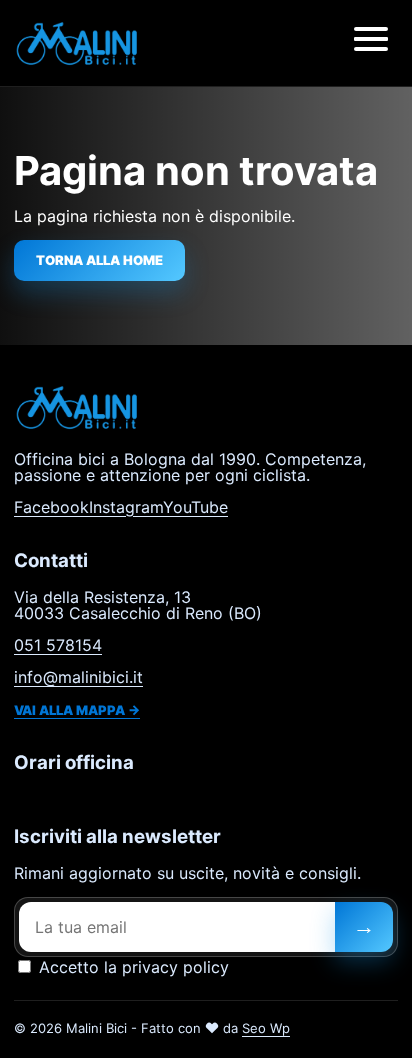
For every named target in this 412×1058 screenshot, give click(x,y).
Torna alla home (99, 260)
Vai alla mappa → (77, 710)
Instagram (126, 507)
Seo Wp (266, 1028)
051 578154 (58, 645)
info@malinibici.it (78, 677)
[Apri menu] (371, 43)
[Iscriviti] (364, 927)
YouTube (195, 507)
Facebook (51, 507)
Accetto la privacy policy (131, 967)
